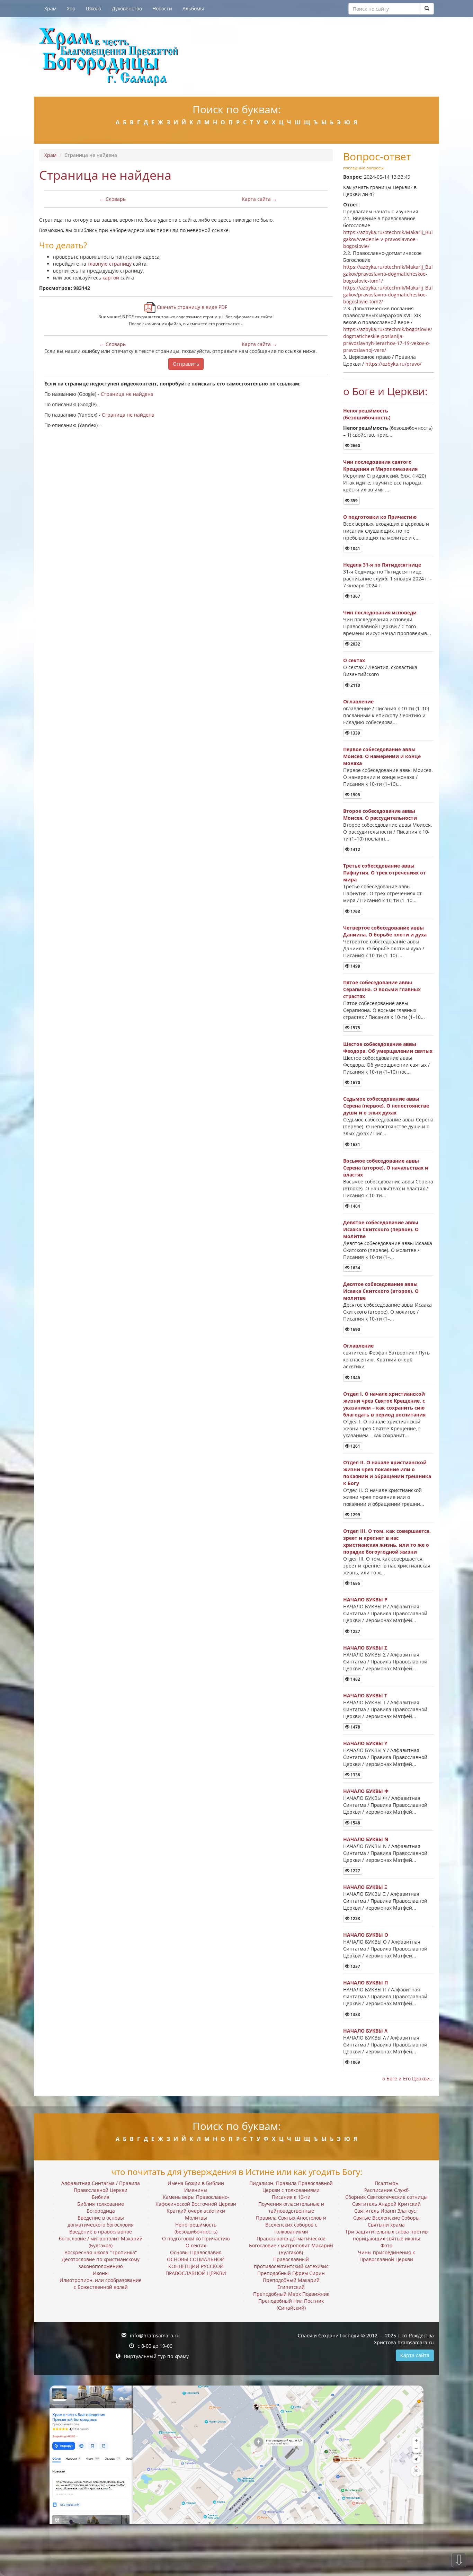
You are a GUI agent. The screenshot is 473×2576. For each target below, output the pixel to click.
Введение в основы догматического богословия (101, 2221)
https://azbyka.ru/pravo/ (393, 364)
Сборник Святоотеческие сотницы (386, 2197)
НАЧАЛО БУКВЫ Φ (366, 1791)
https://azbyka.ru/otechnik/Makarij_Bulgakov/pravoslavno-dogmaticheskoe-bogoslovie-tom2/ (388, 295)
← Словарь (113, 199)
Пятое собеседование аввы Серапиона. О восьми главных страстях (382, 989)
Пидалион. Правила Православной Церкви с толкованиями (291, 2187)
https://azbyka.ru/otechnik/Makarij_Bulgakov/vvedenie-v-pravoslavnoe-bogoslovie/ (388, 239)
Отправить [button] (186, 364)
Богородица (101, 2211)
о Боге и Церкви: (385, 391)
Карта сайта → (259, 199)
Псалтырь (386, 2183)
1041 (355, 548)
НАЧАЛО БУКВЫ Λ (365, 2031)
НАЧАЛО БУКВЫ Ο (366, 1935)
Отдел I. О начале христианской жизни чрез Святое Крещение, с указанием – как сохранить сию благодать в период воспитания (384, 1404)
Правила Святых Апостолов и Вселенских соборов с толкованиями (291, 2225)
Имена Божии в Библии (196, 2183)
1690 (355, 1329)
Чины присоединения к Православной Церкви (386, 2256)
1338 (355, 1775)
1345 (355, 1378)
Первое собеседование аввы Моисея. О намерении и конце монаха (382, 756)
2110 (355, 685)
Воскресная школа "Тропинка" (101, 2252)
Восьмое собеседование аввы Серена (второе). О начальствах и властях (386, 1168)
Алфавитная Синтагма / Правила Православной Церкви (101, 2187)
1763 (355, 911)
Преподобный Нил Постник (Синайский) (291, 2304)
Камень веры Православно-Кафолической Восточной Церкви (196, 2200)
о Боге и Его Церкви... (408, 2078)
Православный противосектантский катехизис (291, 2263)
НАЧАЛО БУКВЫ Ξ (365, 1887)
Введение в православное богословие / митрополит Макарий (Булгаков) (101, 2239)
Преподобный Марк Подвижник (291, 2294)
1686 (355, 1583)
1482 (355, 1679)
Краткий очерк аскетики (196, 2211)
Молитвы (196, 2218)
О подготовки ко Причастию (380, 517)
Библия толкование (101, 2204)
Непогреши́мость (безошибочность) (367, 414)
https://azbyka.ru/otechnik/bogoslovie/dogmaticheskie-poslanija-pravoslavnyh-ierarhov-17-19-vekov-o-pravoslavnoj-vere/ (388, 340)
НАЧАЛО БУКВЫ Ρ (365, 1600)
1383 (355, 2014)
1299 (355, 1515)
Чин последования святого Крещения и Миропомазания (380, 465)
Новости (162, 8)
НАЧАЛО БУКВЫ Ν (366, 1839)
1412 (355, 849)
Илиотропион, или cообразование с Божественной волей (101, 2284)
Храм (50, 8)
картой (111, 278)
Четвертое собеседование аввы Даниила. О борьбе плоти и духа (385, 931)
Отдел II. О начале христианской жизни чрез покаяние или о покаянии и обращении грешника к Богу (387, 1473)
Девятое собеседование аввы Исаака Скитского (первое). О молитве (381, 1229)
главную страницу (110, 264)
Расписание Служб (386, 2190)
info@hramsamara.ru (155, 2335)
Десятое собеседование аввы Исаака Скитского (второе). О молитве (381, 1291)
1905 (355, 795)
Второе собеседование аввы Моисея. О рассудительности (380, 814)
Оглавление (358, 701)
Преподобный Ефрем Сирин (291, 2273)
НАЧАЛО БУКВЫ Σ (365, 1648)
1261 (355, 1446)
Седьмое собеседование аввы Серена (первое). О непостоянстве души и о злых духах (386, 1106)
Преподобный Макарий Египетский (291, 2284)
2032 (355, 644)
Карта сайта (415, 2355)
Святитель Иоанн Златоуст (386, 2211)
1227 (355, 1631)
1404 (355, 1206)
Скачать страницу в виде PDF (191, 307)
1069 (355, 2062)
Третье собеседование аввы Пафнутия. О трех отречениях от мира (385, 873)
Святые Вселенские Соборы (386, 2218)
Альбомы (193, 8)
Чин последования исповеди (380, 612)
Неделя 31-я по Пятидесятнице (382, 565)
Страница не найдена (127, 394)
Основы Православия (196, 2252)
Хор (71, 8)
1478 (355, 1727)
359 (354, 501)
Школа (94, 8)
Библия (101, 2197)
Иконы (101, 2273)
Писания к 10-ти (291, 2197)
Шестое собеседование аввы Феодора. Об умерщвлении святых (388, 1047)
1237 (355, 1966)
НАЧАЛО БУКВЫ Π (365, 1983)
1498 (355, 966)
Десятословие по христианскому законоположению (101, 2263)
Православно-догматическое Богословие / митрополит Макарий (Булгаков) (291, 2245)
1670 (355, 1082)
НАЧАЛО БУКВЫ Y (365, 1743)
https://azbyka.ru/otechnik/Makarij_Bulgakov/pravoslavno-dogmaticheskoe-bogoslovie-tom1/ (388, 274)
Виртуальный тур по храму (156, 2356)
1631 (355, 1144)
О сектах (354, 660)
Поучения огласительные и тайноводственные (291, 2207)
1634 (355, 1268)
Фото (386, 2245)
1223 (355, 1918)
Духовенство (127, 8)
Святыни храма (386, 2225)
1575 (355, 1028)
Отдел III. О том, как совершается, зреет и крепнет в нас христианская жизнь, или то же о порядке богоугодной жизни (387, 1541)
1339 (355, 733)
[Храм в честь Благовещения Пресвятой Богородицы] (237, 57)
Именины (196, 2190)
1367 (355, 596)
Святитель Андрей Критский (386, 2204)
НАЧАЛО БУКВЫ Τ (365, 1695)
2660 (355, 446)
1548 (355, 1823)
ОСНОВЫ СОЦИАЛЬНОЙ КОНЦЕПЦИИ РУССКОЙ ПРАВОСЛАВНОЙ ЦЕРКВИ (196, 2266)
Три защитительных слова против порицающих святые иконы (386, 2235)
